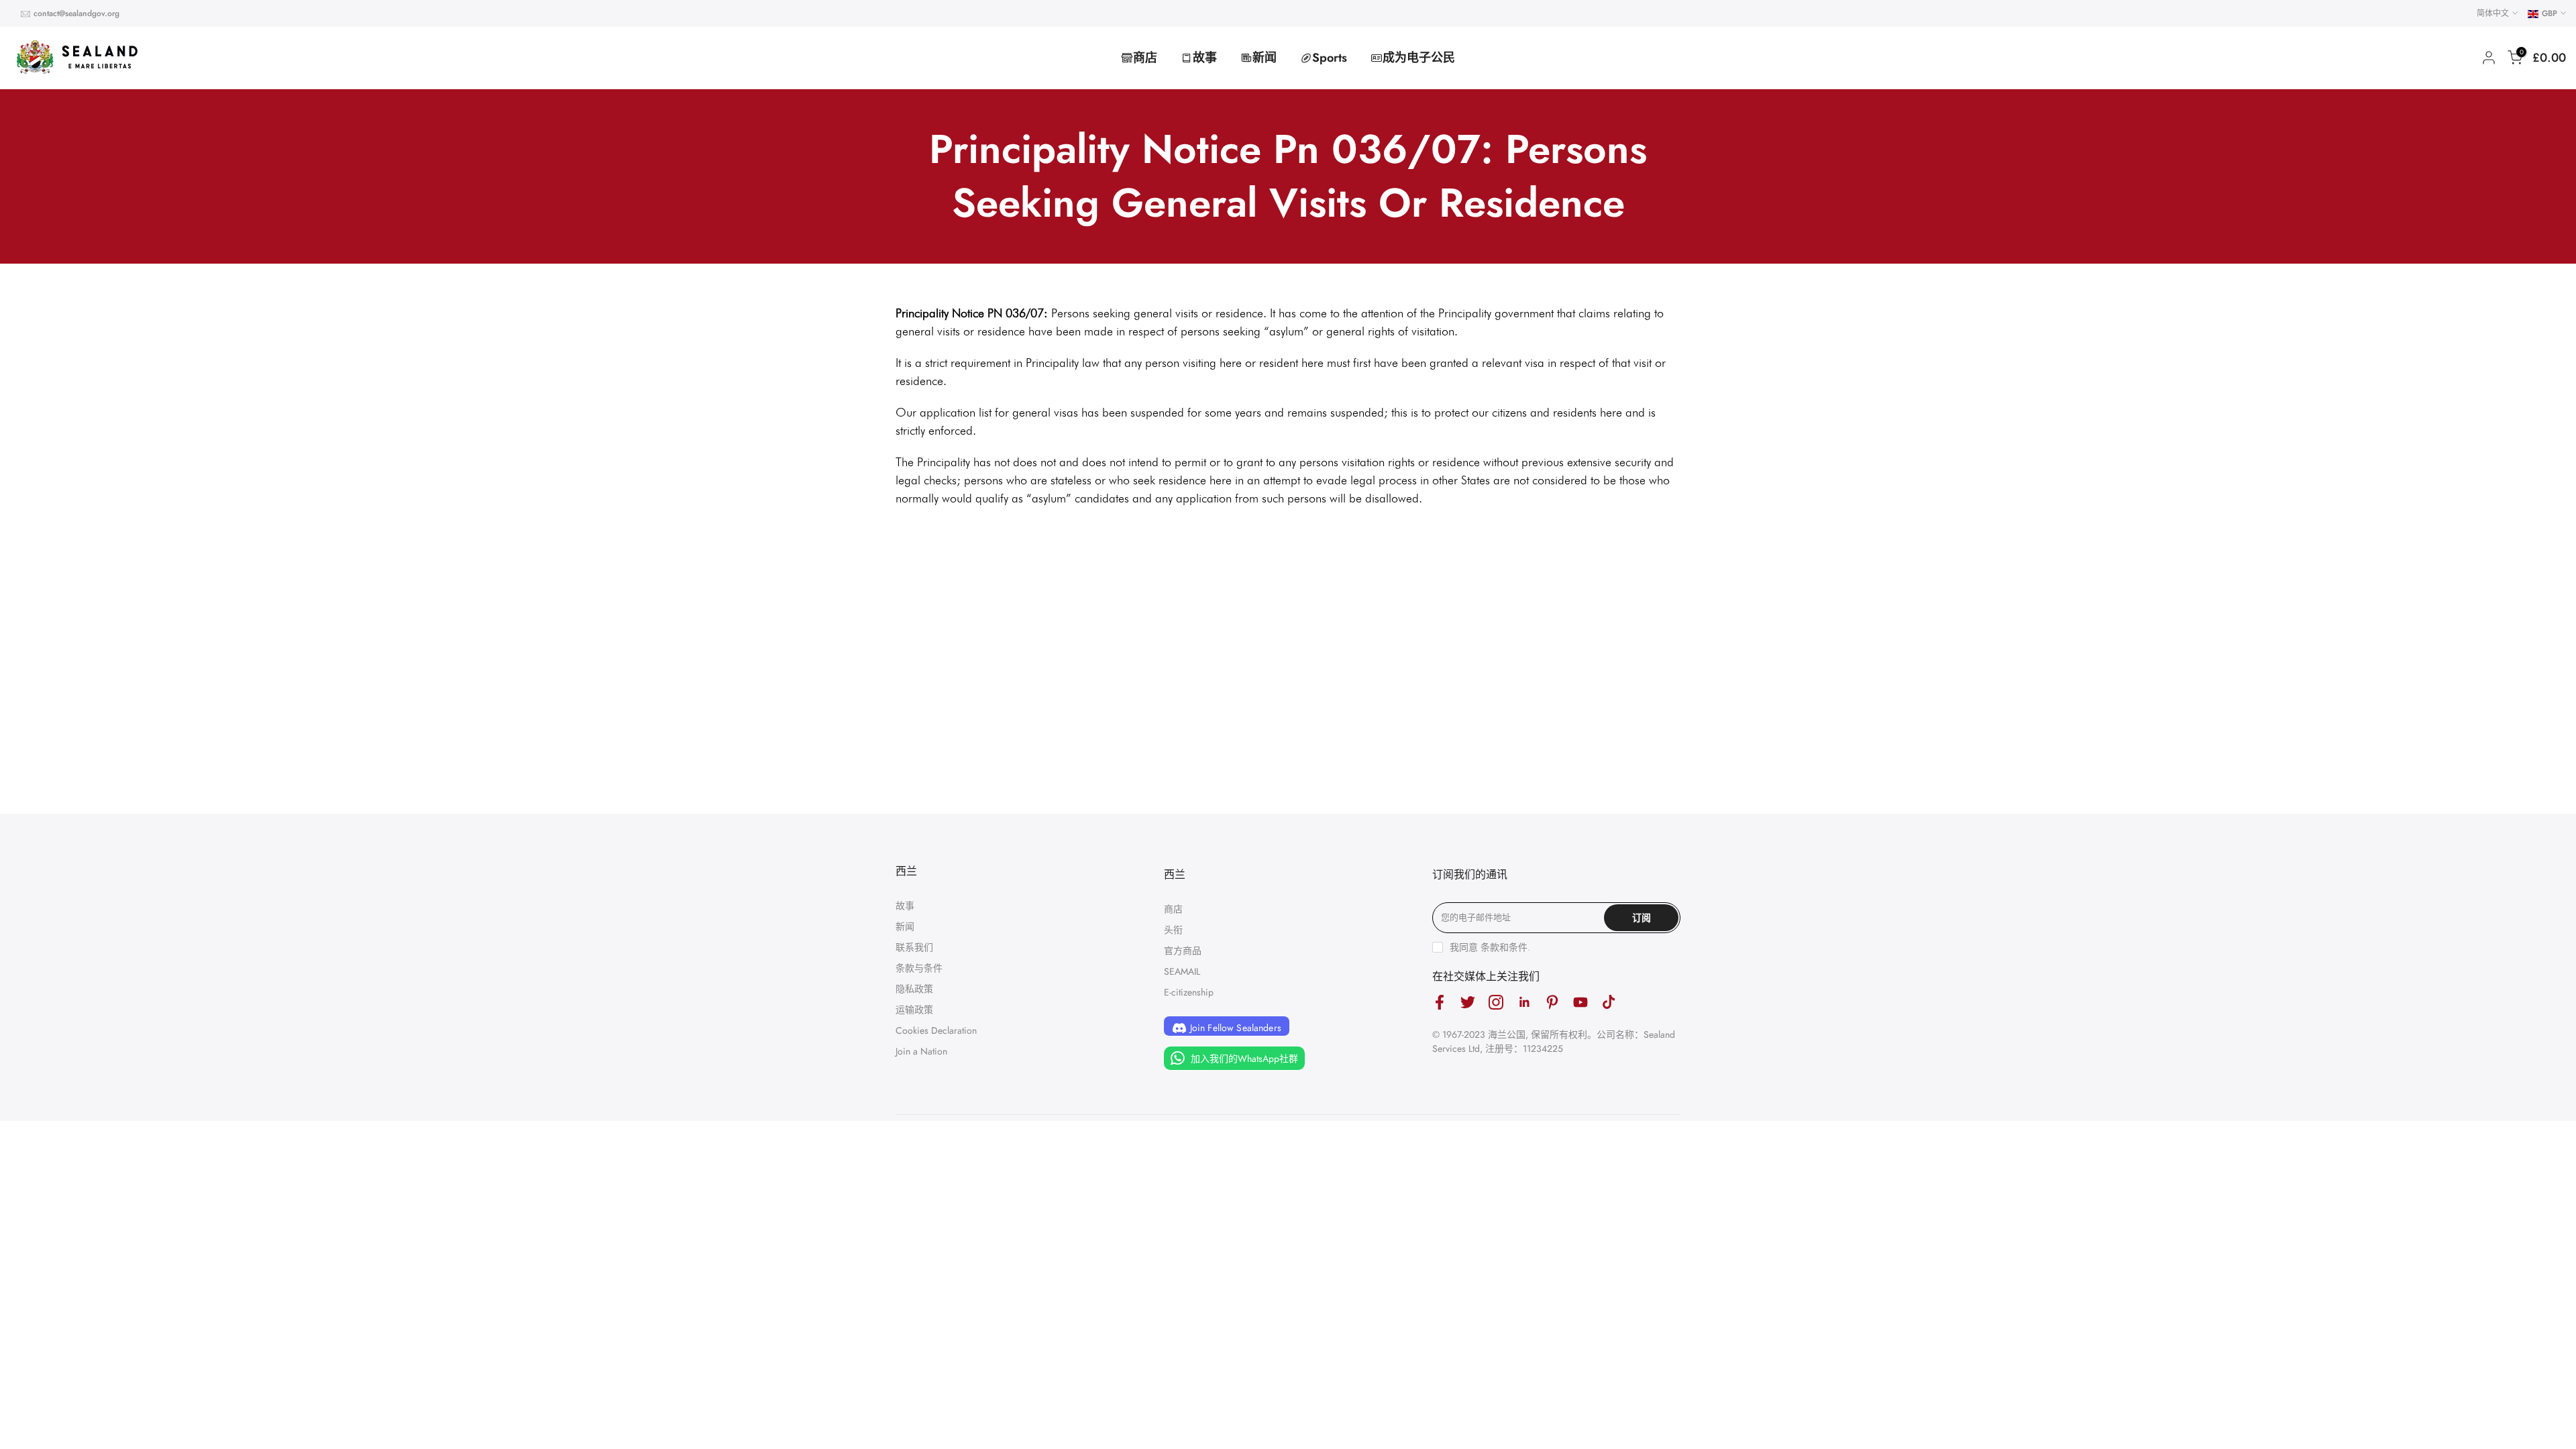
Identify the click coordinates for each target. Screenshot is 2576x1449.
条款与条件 (919, 968)
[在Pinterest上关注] (1552, 1003)
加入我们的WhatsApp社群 (1243, 1059)
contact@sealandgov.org (76, 13)
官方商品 (1183, 951)
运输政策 (914, 1010)
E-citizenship (1189, 992)
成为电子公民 (1419, 58)
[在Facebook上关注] (1440, 1003)
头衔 (1173, 930)
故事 (1205, 58)
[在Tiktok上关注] (1609, 1003)
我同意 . (1490, 947)
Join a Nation (921, 1051)
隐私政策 (914, 989)
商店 (1145, 58)
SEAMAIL (1182, 971)
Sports (1330, 58)
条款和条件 (1504, 947)
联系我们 (914, 947)
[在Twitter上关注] (1468, 1003)
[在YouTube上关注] (1580, 1003)
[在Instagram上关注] (1496, 1003)
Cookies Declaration (936, 1030)
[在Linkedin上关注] (1524, 1003)
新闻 (1265, 58)
